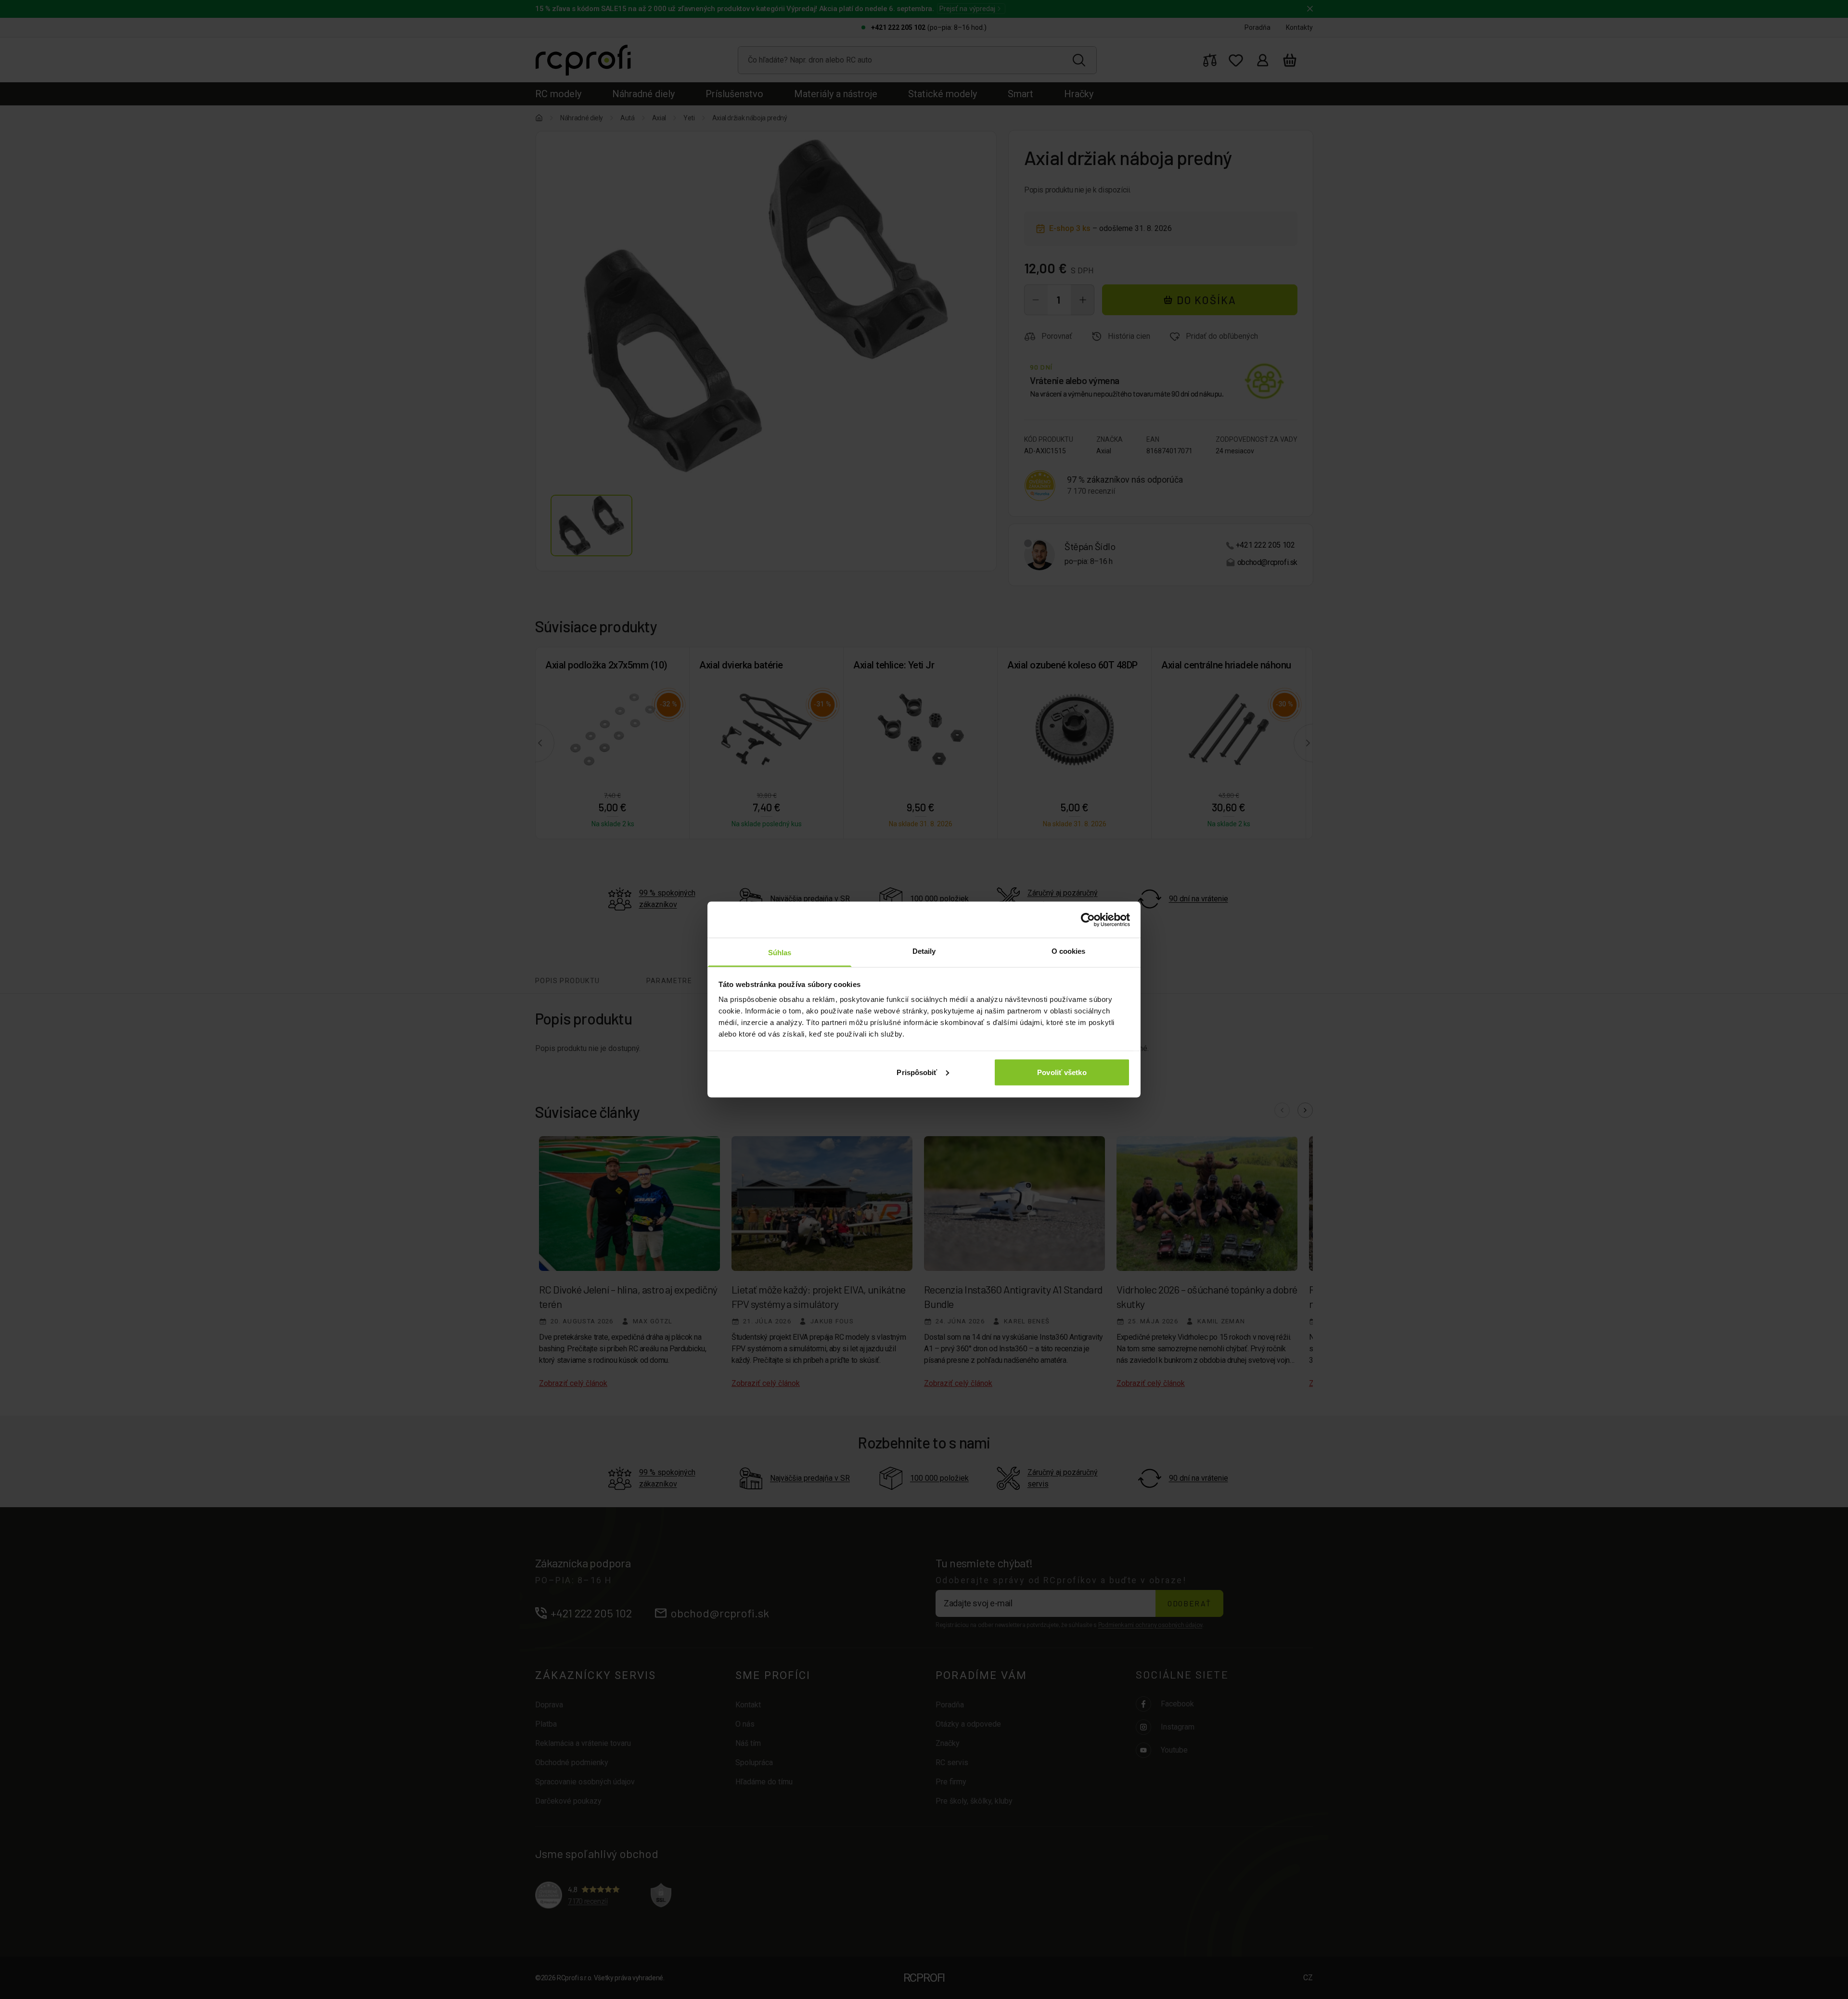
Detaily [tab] (924, 951)
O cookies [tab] (1069, 951)
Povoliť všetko (1062, 1072)
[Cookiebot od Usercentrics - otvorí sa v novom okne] (1088, 920)
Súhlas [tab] (780, 953)
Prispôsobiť (917, 1072)
